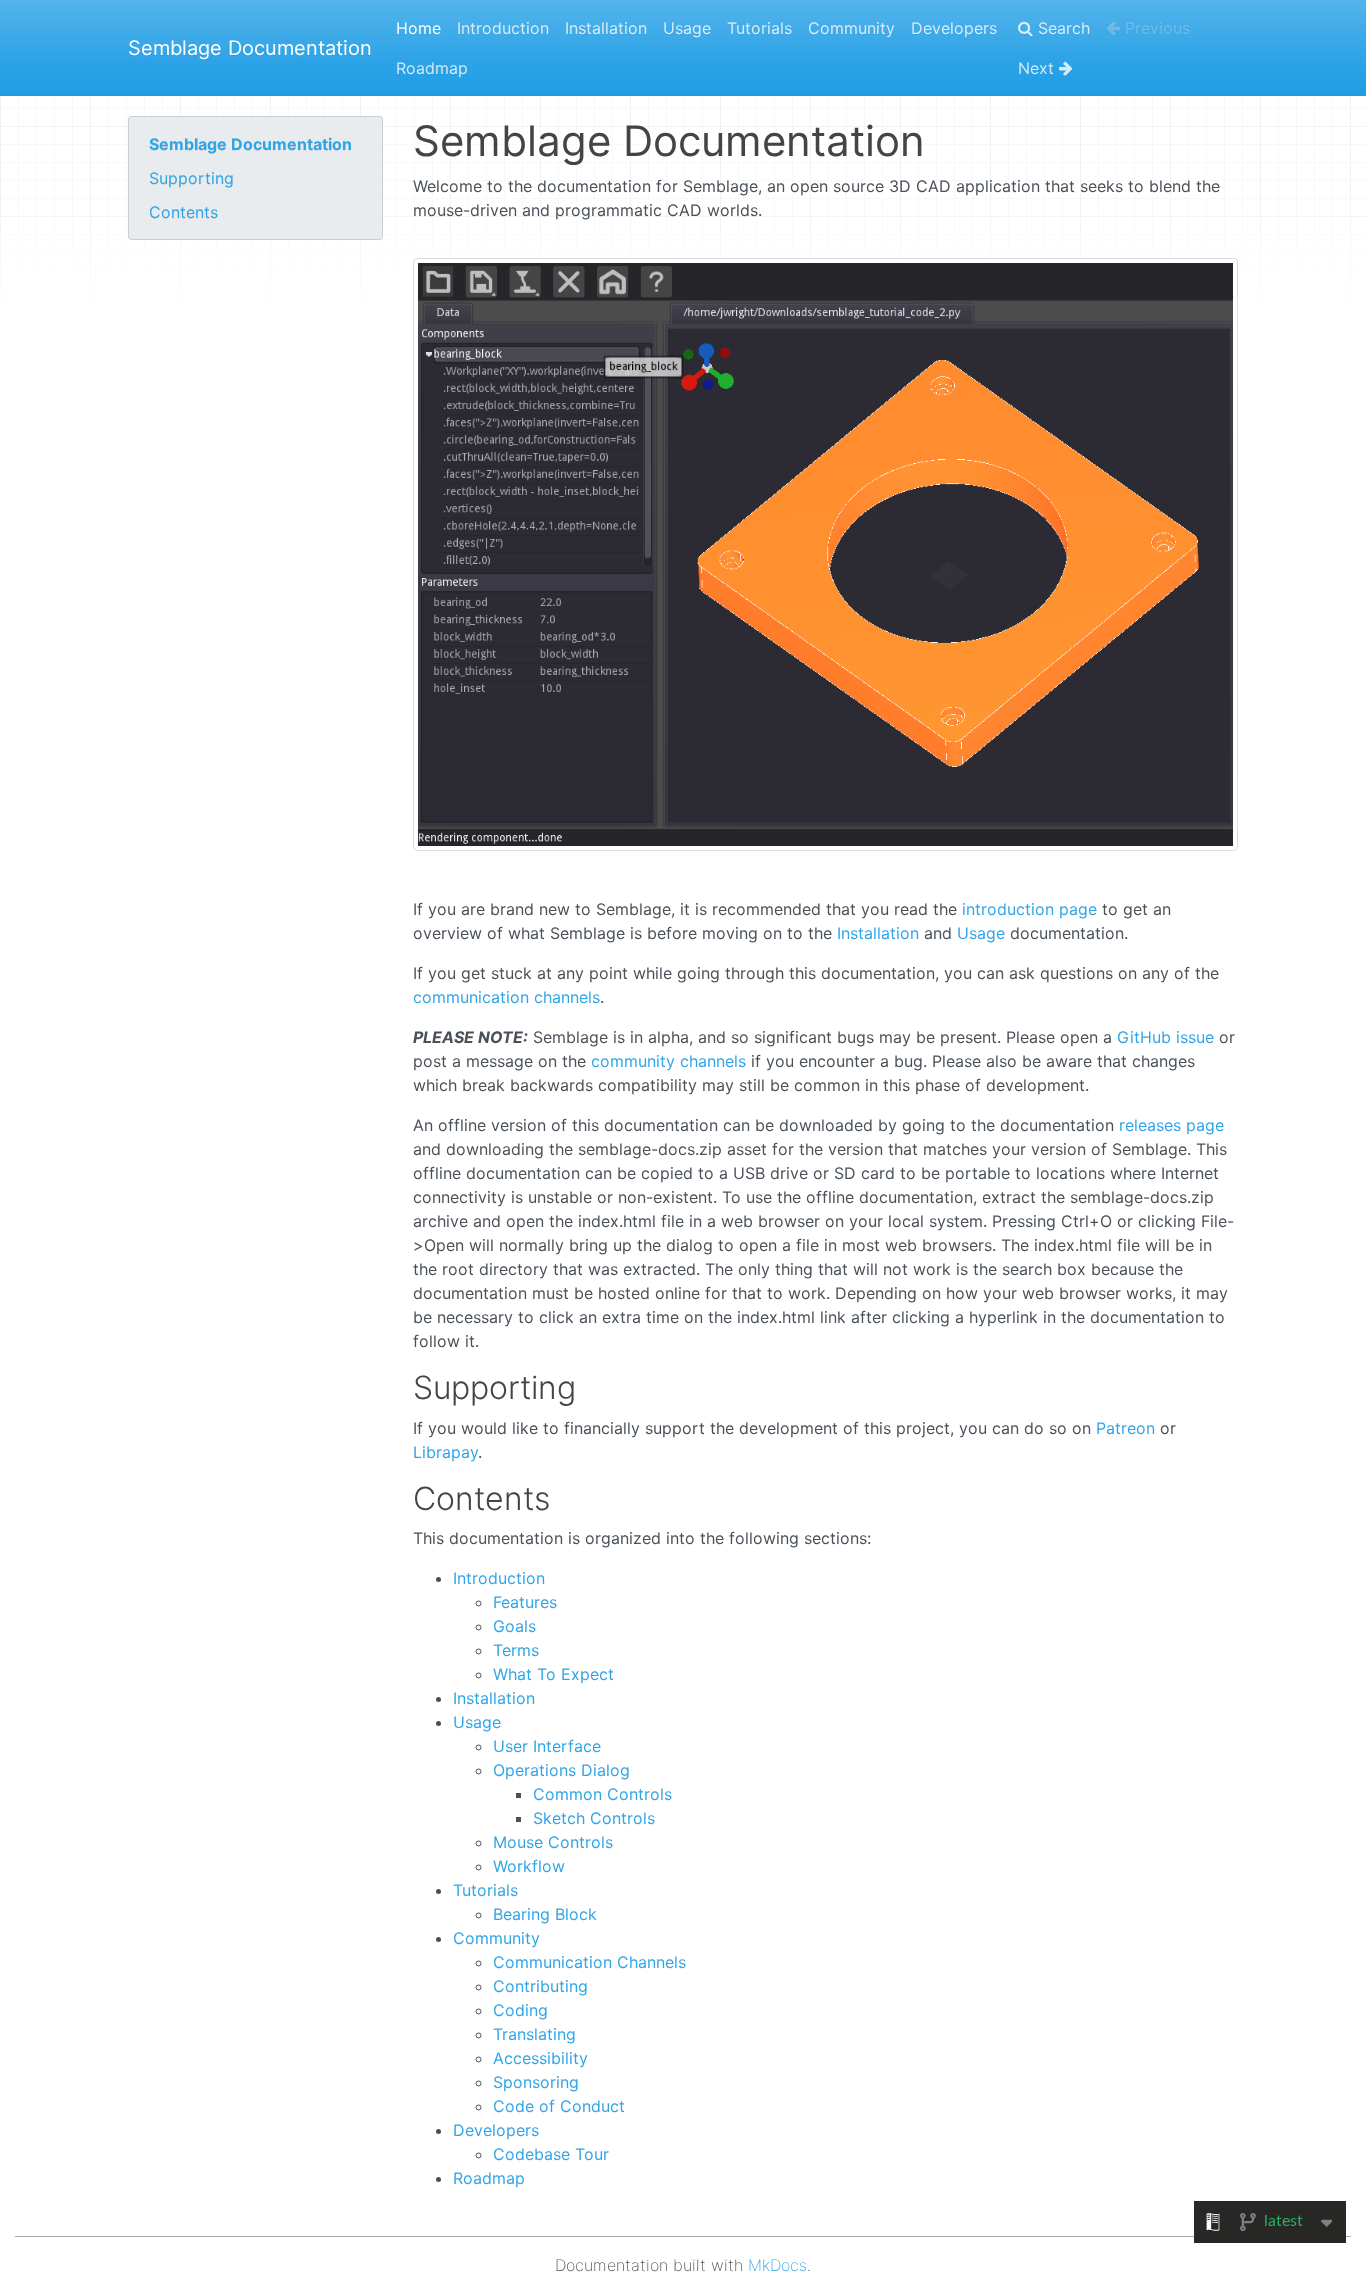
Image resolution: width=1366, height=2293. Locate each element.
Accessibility (540, 2058)
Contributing (540, 1986)
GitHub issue (1165, 1037)
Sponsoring (536, 2082)
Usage (687, 28)
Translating (534, 2034)
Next (1038, 68)
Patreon (1125, 1428)
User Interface (547, 1746)
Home (418, 28)
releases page (1171, 1125)
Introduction (503, 28)
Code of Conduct (559, 2106)
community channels (668, 1061)
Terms (516, 1650)
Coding (520, 2010)
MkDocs (777, 2265)
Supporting (191, 178)
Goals (514, 1626)
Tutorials (759, 28)
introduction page (1029, 909)
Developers (954, 28)
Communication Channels (589, 1962)
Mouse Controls (553, 1842)
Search (1061, 28)
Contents (183, 212)
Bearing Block (545, 1914)
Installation (606, 28)
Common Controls (602, 1794)
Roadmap (432, 68)
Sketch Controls (594, 1818)
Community (851, 28)
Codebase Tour (551, 2154)
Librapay (445, 1452)
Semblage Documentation (250, 48)
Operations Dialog (561, 1770)
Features (525, 1602)
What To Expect (553, 1674)
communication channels (506, 997)
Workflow (529, 1866)
